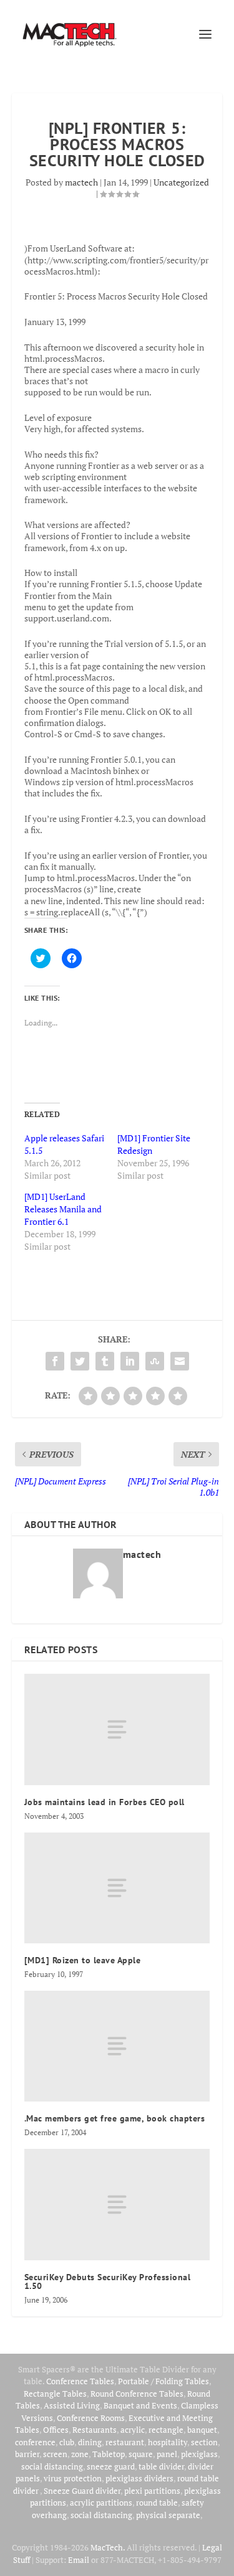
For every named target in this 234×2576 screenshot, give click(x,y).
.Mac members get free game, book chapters (115, 2118)
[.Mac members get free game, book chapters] (117, 2046)
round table (157, 2503)
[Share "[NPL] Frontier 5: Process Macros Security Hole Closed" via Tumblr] (105, 1361)
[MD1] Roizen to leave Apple (83, 1960)
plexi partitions (152, 2491)
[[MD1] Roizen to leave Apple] (117, 1888)
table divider (161, 2466)
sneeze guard (111, 2466)
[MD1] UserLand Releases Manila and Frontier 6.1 (63, 1209)
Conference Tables (80, 2381)
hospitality (168, 2442)
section (204, 2442)
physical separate (168, 2515)
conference (35, 2442)
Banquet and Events (140, 2405)
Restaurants (95, 2430)
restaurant (125, 2442)
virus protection (73, 2478)
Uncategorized (181, 182)
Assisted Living (72, 2405)
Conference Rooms (91, 2418)
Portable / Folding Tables (163, 2381)
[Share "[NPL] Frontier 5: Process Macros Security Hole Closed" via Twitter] (80, 1361)
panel (167, 2454)
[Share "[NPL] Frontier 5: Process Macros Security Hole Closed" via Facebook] (55, 1361)
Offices (56, 2430)
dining (90, 2442)
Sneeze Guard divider (82, 2491)
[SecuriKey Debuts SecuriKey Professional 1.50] (117, 2204)
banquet (202, 2430)
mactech (81, 182)
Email (79, 2560)
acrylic (133, 2430)
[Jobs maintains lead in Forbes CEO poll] (117, 1729)
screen (55, 2454)
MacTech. (108, 2547)
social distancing (52, 2466)
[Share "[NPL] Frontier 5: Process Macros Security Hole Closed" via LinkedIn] (130, 1361)
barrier (27, 2454)
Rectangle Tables (55, 2394)
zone (80, 2454)
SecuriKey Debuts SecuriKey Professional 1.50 (108, 2281)
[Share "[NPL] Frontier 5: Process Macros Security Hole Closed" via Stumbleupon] (155, 1361)
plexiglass (199, 2454)
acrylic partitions (101, 2503)
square (141, 2454)
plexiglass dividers (139, 2478)
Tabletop (109, 2454)
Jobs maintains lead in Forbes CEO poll (105, 1802)
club (67, 2442)
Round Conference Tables (137, 2394)
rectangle (166, 2430)
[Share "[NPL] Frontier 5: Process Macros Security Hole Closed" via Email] (180, 1361)
